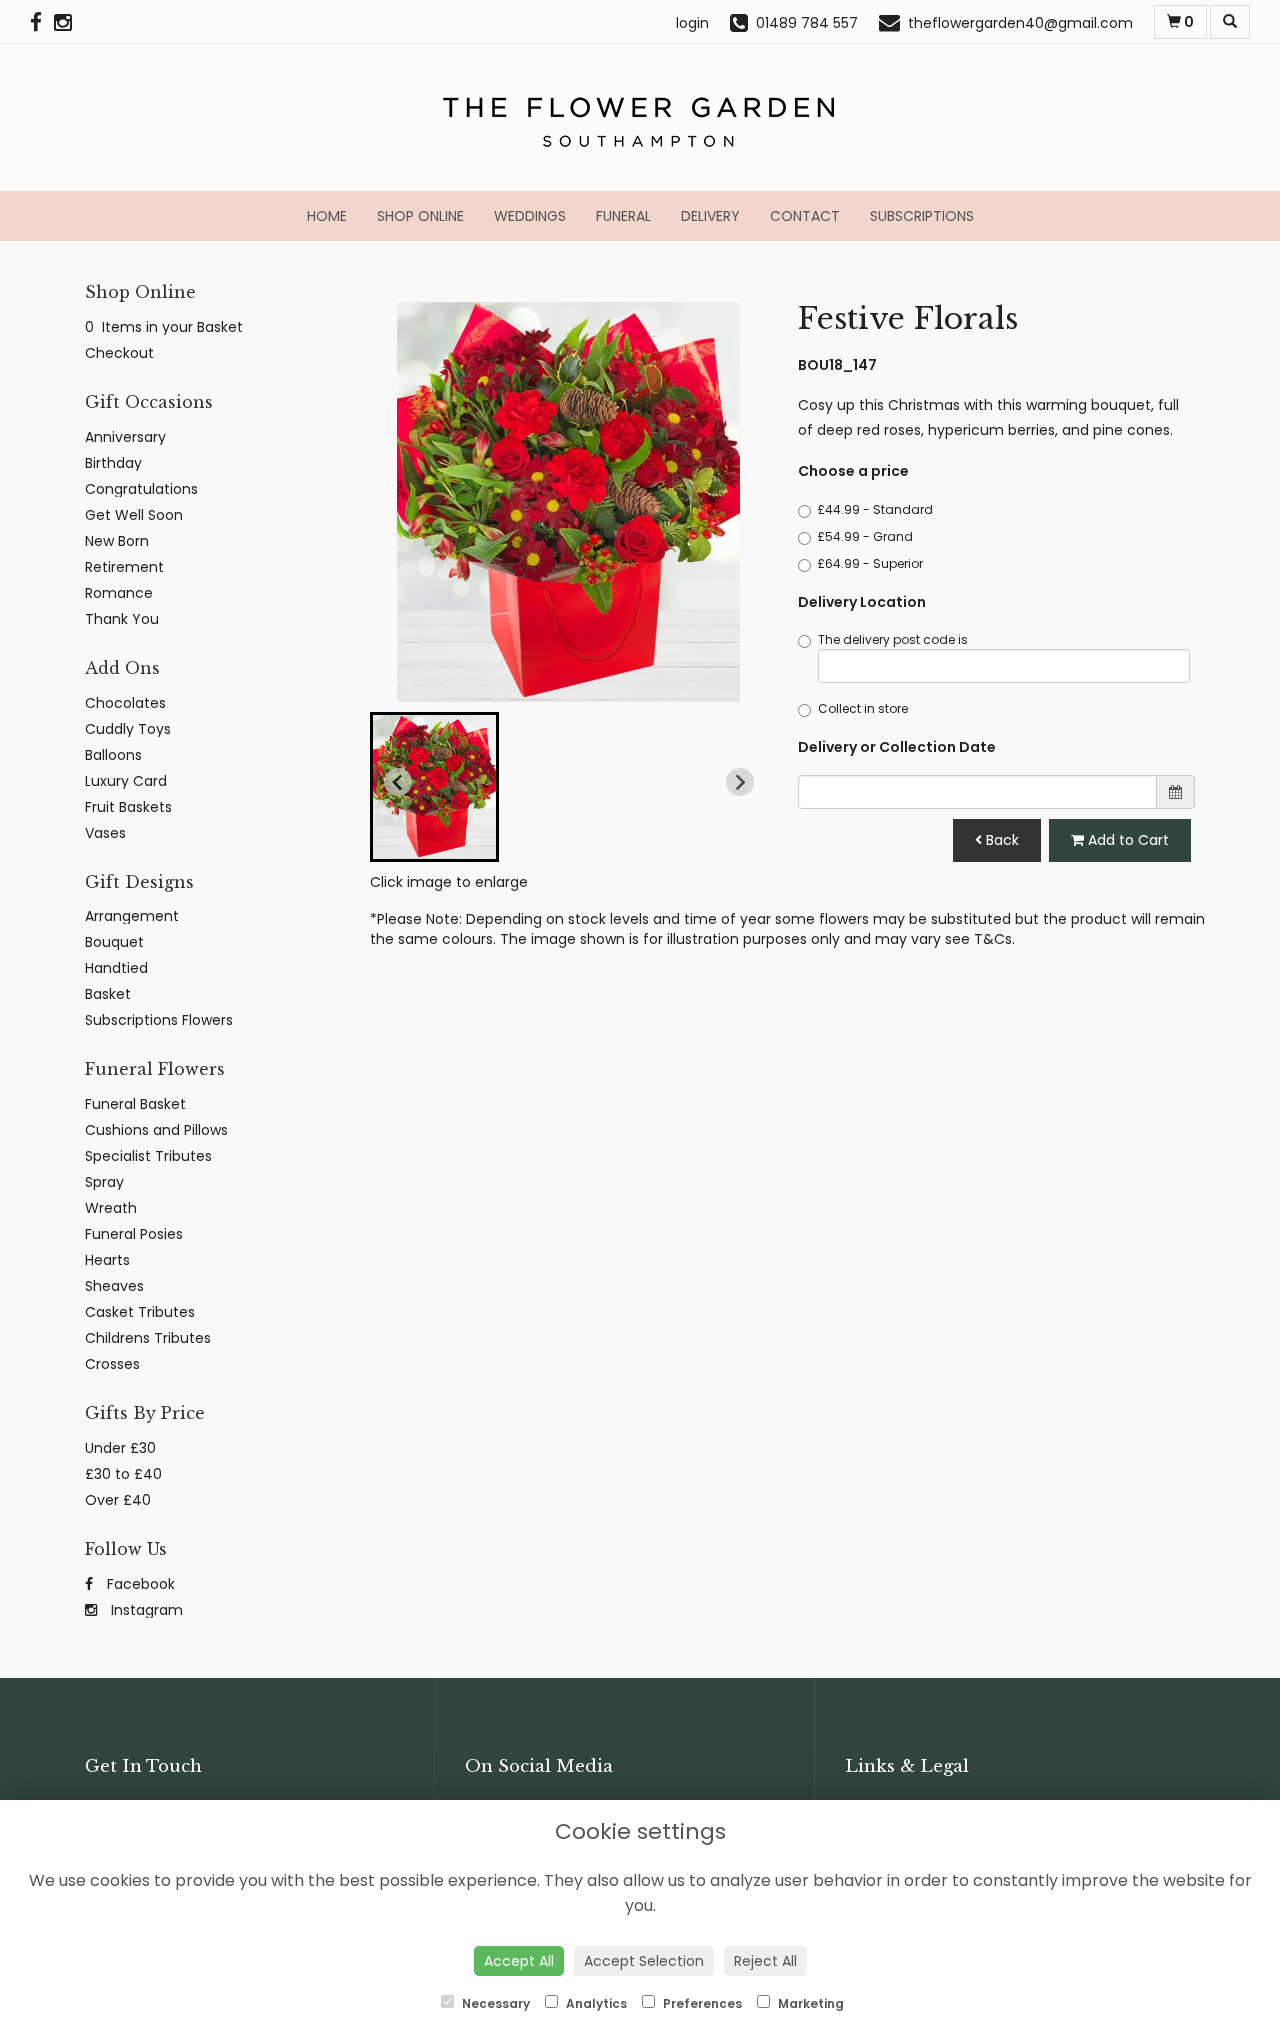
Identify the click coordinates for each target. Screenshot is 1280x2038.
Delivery (710, 216)
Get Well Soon (134, 515)
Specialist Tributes (148, 1156)
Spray (104, 1182)
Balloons (113, 755)
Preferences (701, 2003)
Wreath (111, 1208)
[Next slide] (740, 782)
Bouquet (114, 942)
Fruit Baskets (128, 807)
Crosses (112, 1364)
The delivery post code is (893, 639)
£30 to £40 (123, 1474)
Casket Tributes (140, 1312)
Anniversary (125, 437)
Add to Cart (1126, 840)
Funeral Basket (135, 1104)
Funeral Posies (134, 1234)
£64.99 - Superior (870, 563)
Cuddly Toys (128, 729)
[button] (434, 787)
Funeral (623, 216)
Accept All (519, 1961)
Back (1000, 840)
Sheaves (114, 1286)
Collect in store (863, 708)
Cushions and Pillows (156, 1130)
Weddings (530, 216)
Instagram (145, 1610)
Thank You (122, 619)
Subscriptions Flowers (159, 1020)
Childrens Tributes (148, 1338)
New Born (117, 541)
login (692, 23)
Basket (108, 994)
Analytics (595, 2003)
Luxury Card (126, 781)
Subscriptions (922, 216)
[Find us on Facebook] (42, 22)
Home (327, 216)
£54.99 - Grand (865, 536)
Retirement (124, 567)
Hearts (107, 1260)
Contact (805, 216)
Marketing (809, 2003)
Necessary (494, 2003)
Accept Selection (644, 1961)
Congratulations (141, 489)
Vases (105, 833)
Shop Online (420, 216)
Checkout (119, 353)
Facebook (139, 1584)
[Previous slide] (398, 782)
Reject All (765, 1961)
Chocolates (125, 703)
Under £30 (120, 1448)
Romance (119, 593)
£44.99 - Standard (875, 509)
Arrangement (132, 916)
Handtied (116, 968)
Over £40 (118, 1500)
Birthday (113, 463)
